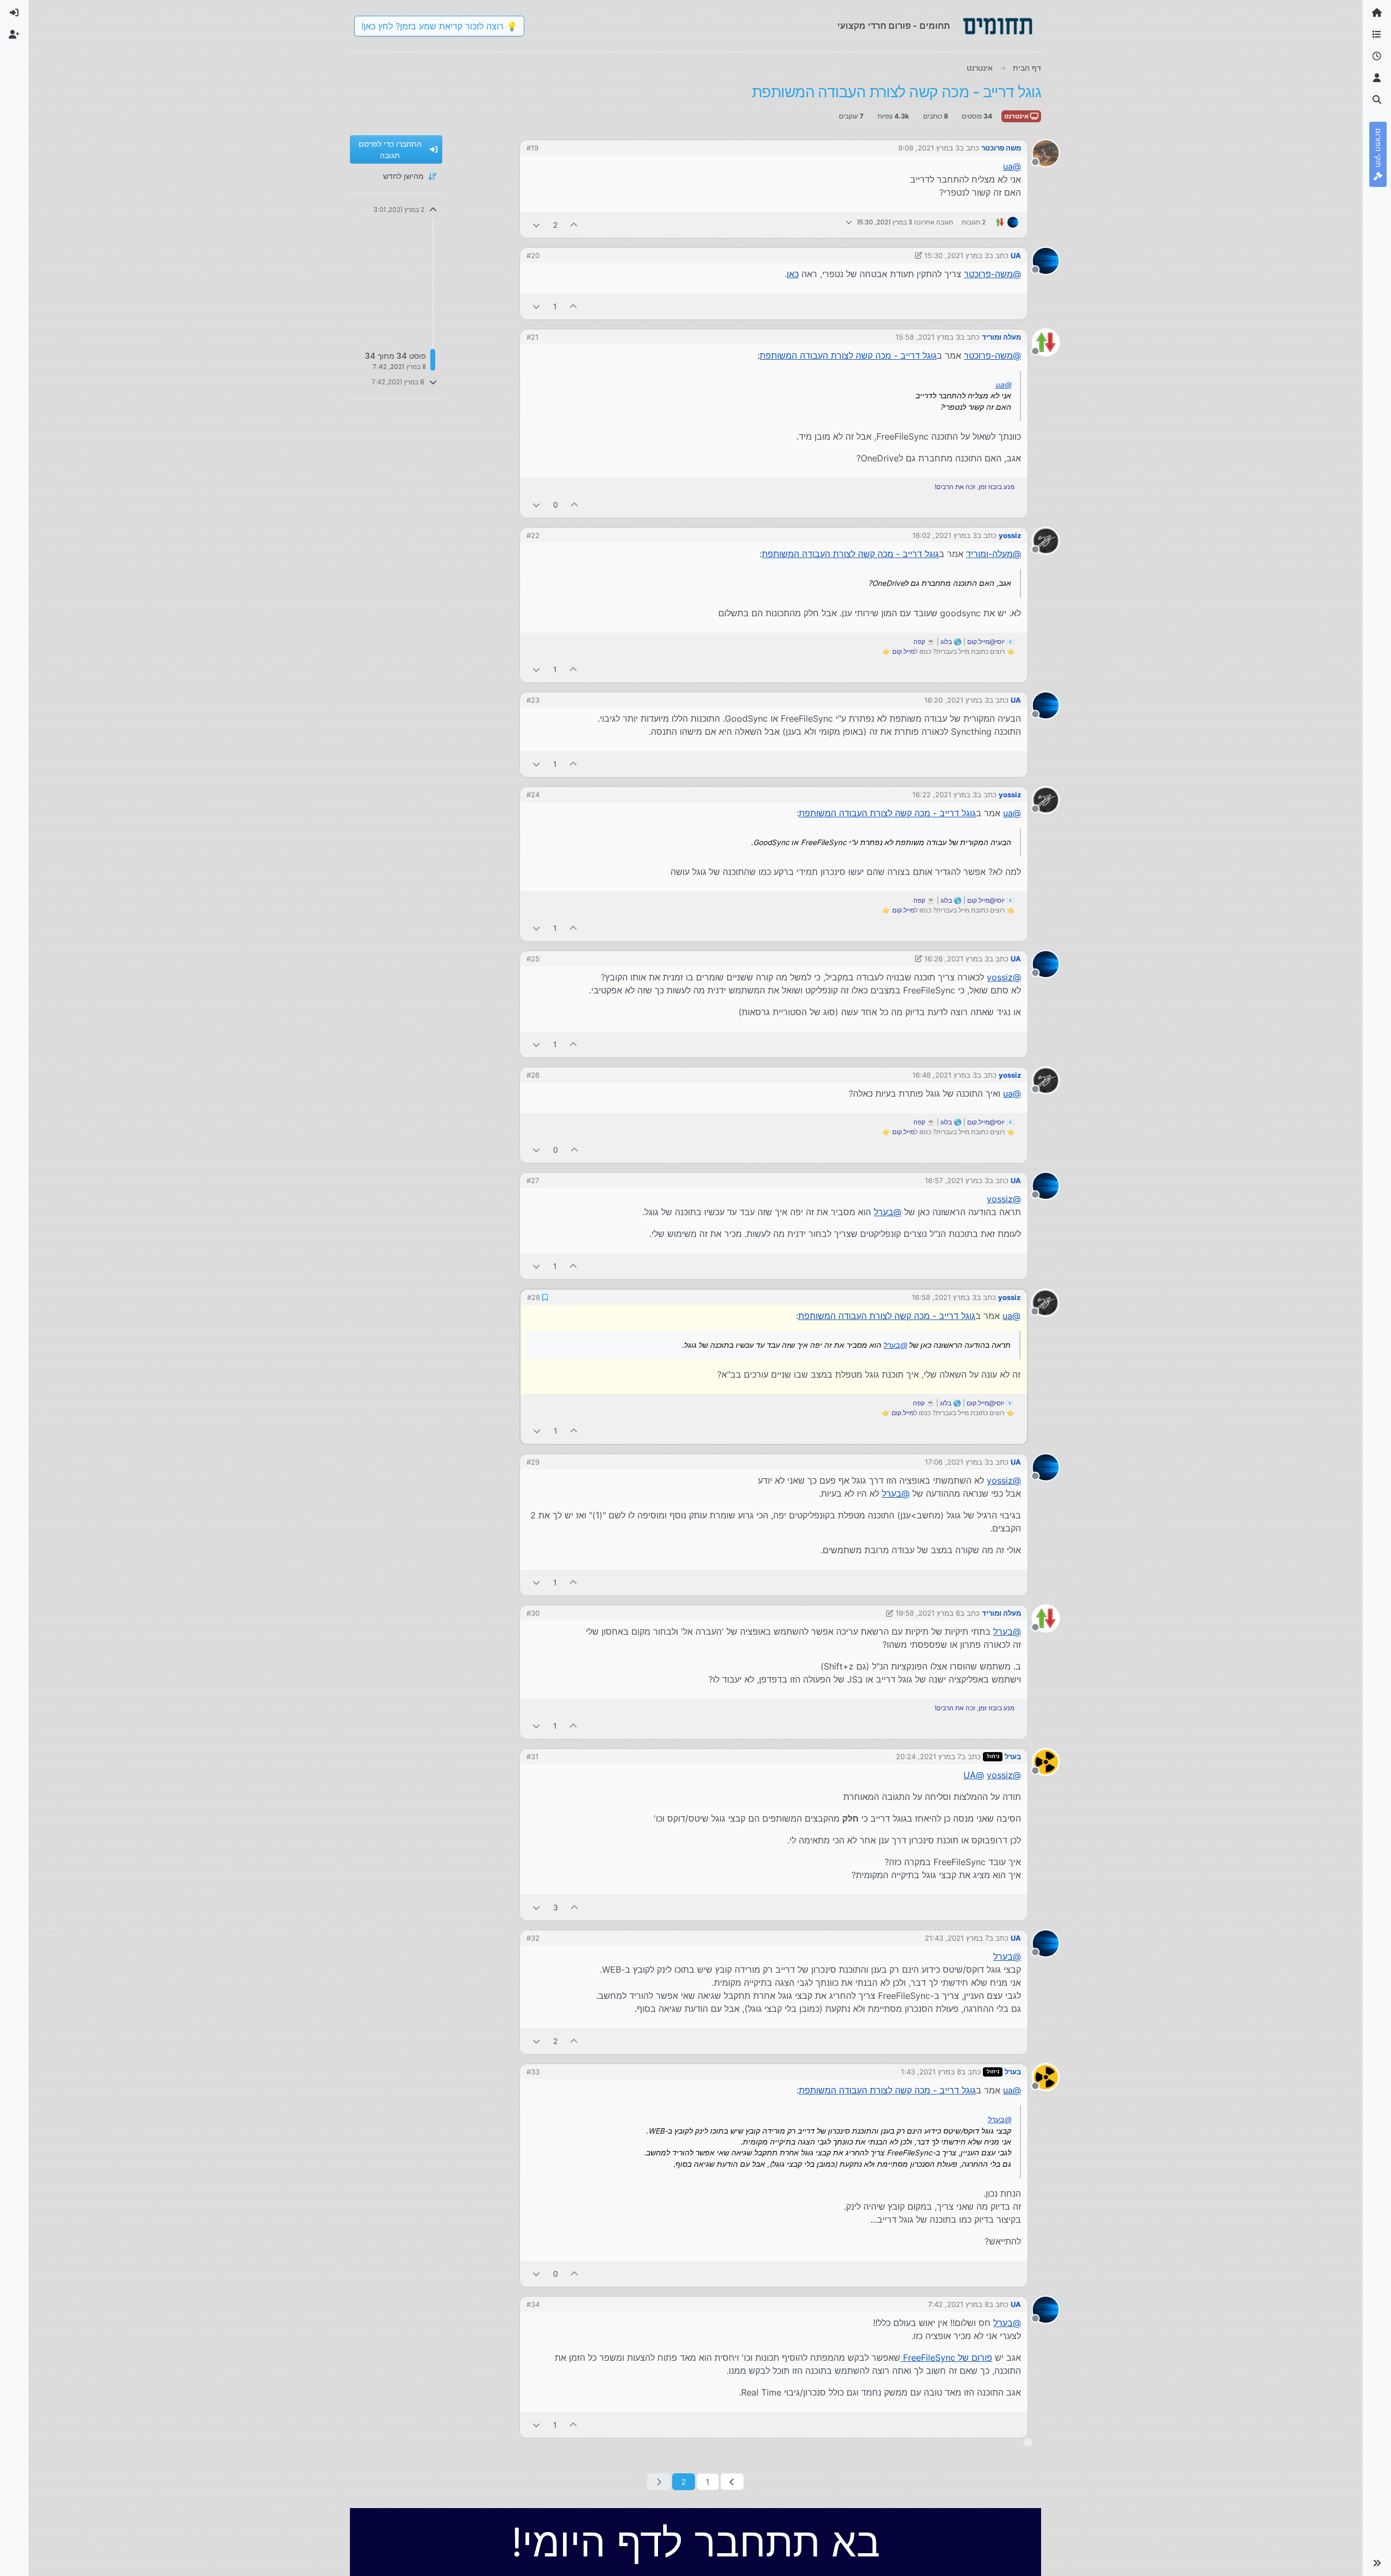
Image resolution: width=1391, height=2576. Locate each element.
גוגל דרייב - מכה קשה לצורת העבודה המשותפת (848, 355)
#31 (532, 1755)
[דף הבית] (1377, 13)
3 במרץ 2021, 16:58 (945, 1297)
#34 (533, 2303)
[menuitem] (14, 13)
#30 (533, 1612)
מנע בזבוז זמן (997, 487)
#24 (533, 795)
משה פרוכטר (1001, 148)
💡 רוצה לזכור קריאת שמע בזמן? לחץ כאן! (439, 26)
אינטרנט (1017, 116)
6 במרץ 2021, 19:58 (928, 1612)
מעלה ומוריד (1001, 337)
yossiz (1010, 535)
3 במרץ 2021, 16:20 (957, 700)
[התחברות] (14, 13)
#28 (533, 1297)
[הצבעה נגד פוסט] (536, 225)
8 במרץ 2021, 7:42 (958, 2303)
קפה (919, 642)
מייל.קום (903, 651)
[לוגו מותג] (998, 26)
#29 (533, 1461)
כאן (793, 274)
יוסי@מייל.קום (986, 642)
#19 (532, 148)
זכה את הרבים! (955, 487)
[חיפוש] (1377, 100)
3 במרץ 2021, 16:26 (957, 959)
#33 (533, 2071)
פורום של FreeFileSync (946, 2356)
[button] (1377, 2563)
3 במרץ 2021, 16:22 (945, 795)
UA (1016, 255)
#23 (533, 700)
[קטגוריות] (1377, 35)
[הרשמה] (14, 35)
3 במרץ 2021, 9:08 (929, 148)
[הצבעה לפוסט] (574, 225)
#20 (533, 255)
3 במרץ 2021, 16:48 (945, 1075)
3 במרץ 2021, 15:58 (928, 337)
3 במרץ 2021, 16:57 (957, 1180)
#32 (533, 1937)
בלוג (946, 642)
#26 (533, 1075)
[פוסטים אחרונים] (1377, 57)
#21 (532, 337)
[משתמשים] (1377, 78)
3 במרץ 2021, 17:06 (957, 1461)
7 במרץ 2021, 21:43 (957, 1937)
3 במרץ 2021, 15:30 (957, 255)
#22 (533, 535)
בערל (1013, 1755)
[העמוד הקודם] (732, 2481)
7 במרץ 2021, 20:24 (929, 1755)
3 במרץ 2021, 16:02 (945, 535)
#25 (533, 959)
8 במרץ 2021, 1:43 (931, 2071)
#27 (533, 1180)
